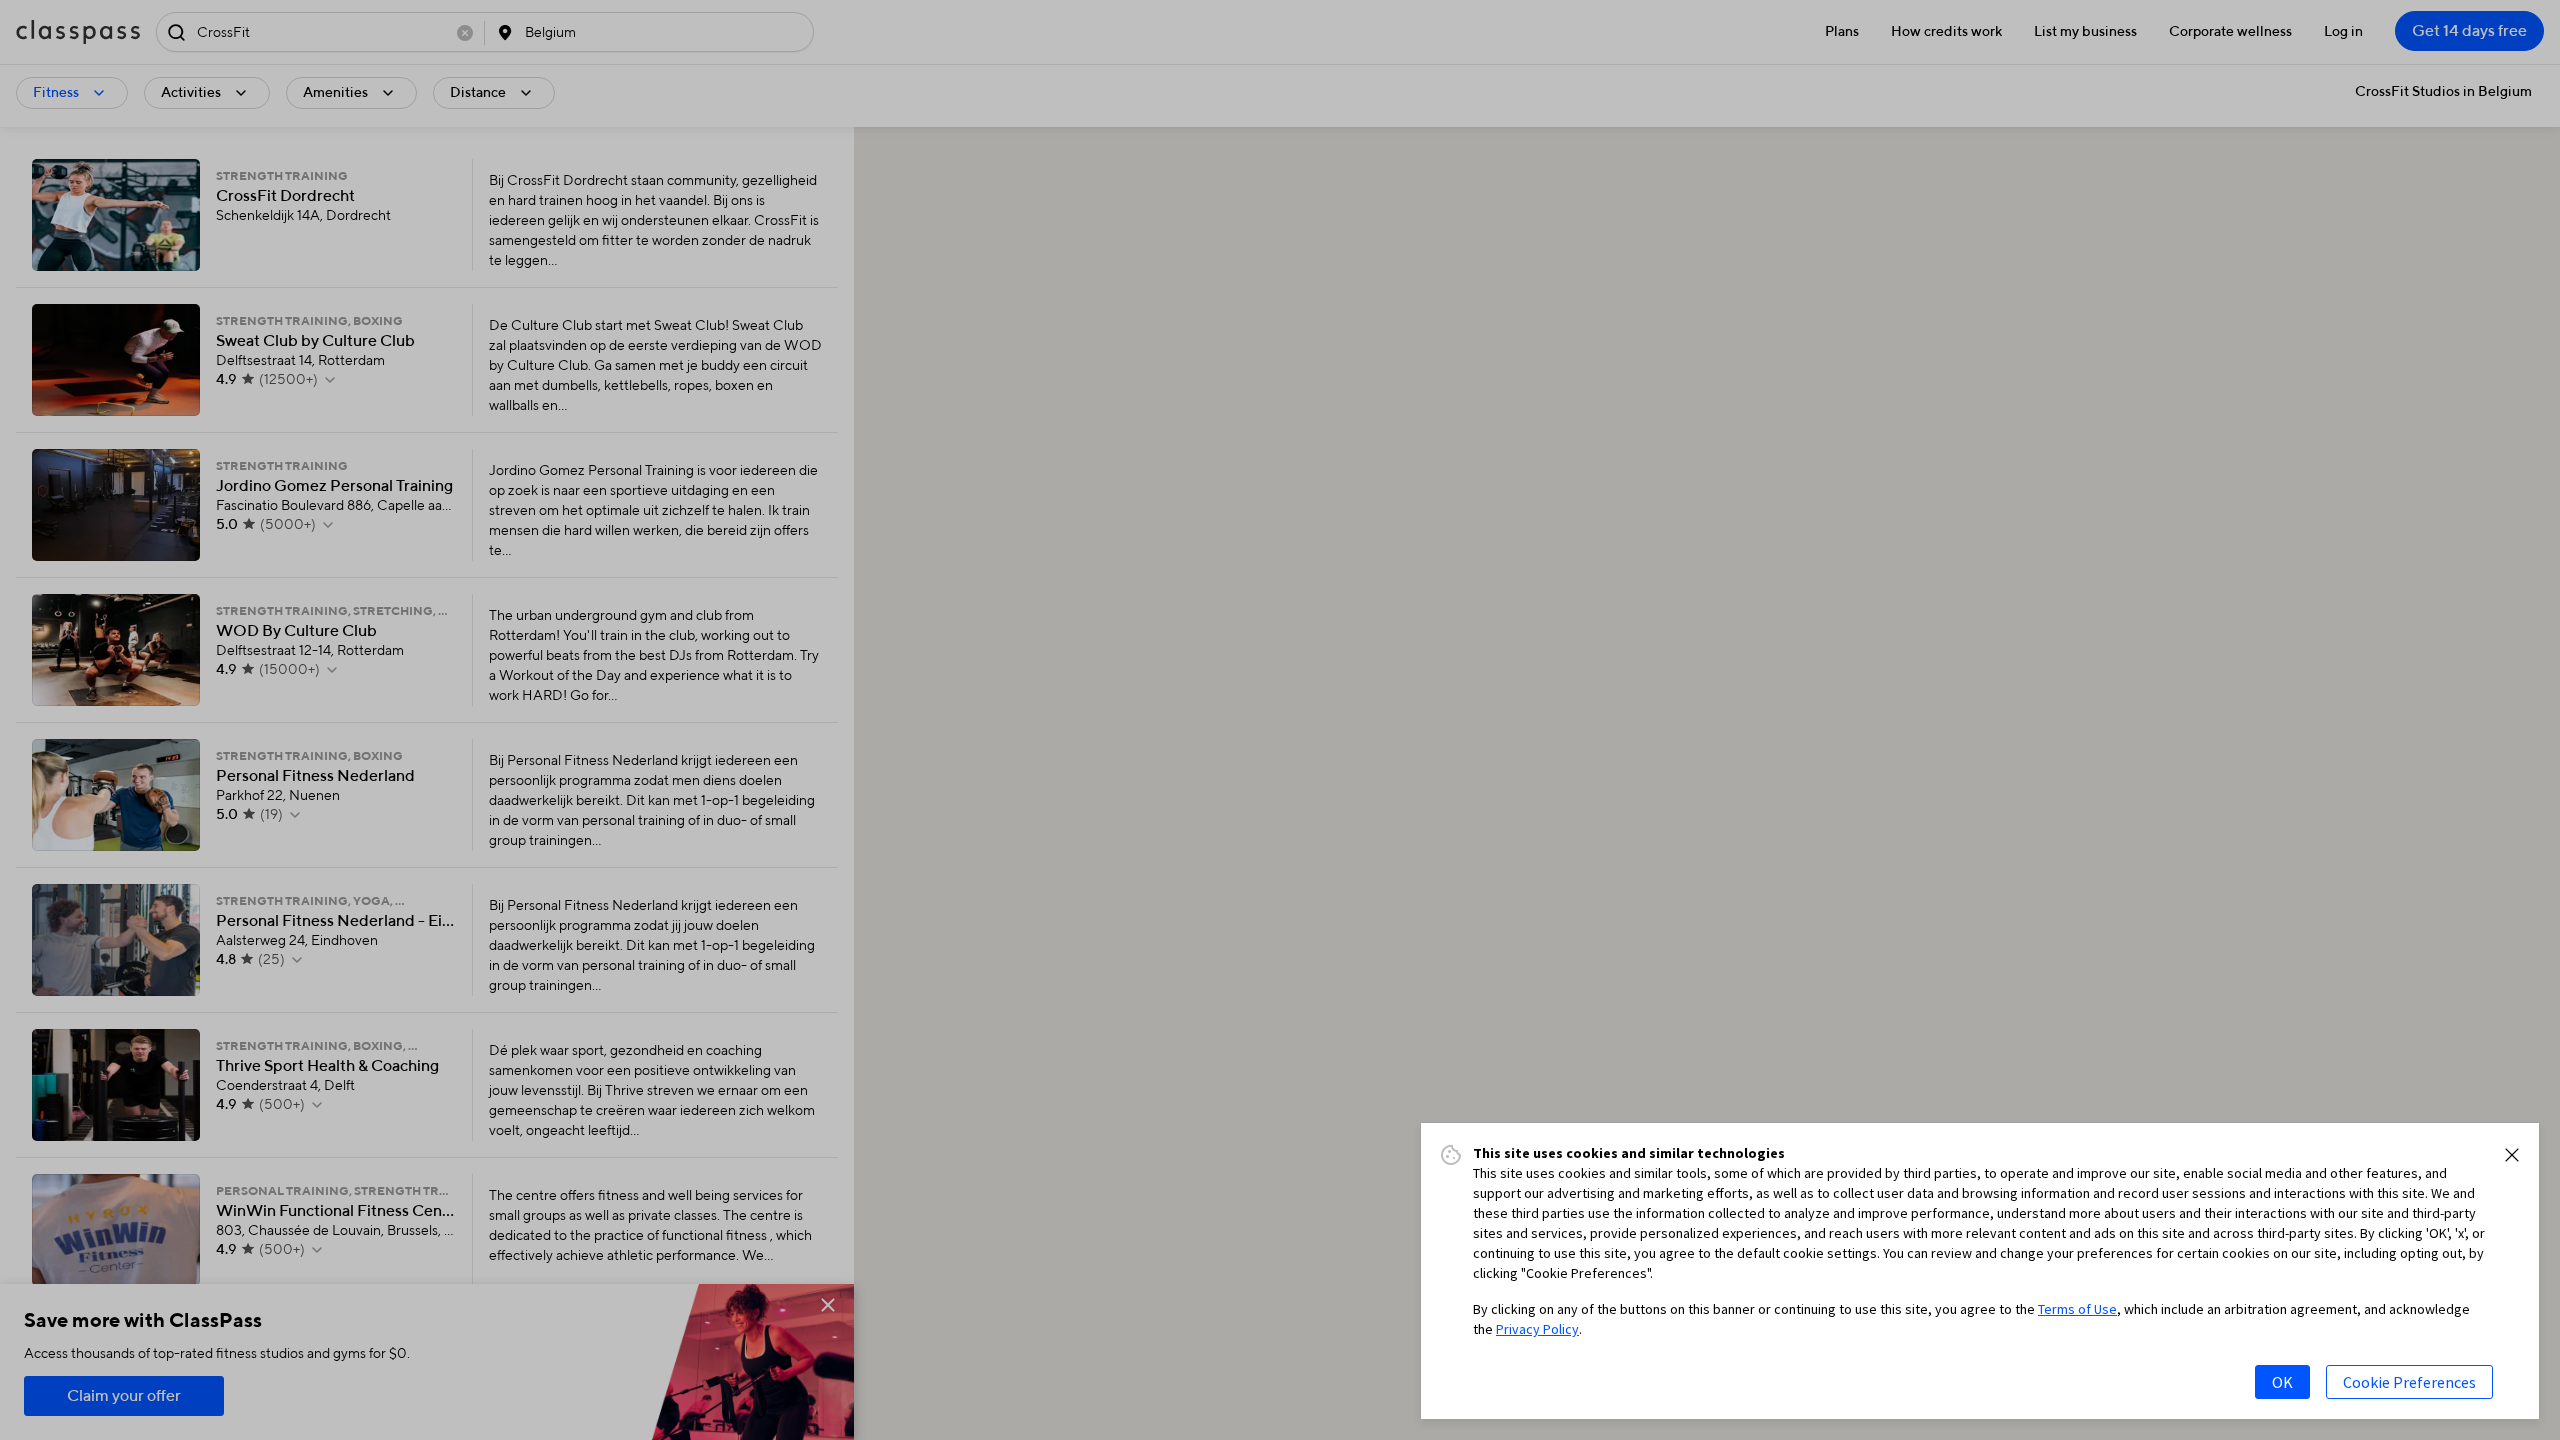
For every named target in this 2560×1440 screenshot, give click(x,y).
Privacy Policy (1537, 1329)
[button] (2512, 1155)
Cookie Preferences (2409, 1382)
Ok (2282, 1382)
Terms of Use (2077, 1309)
